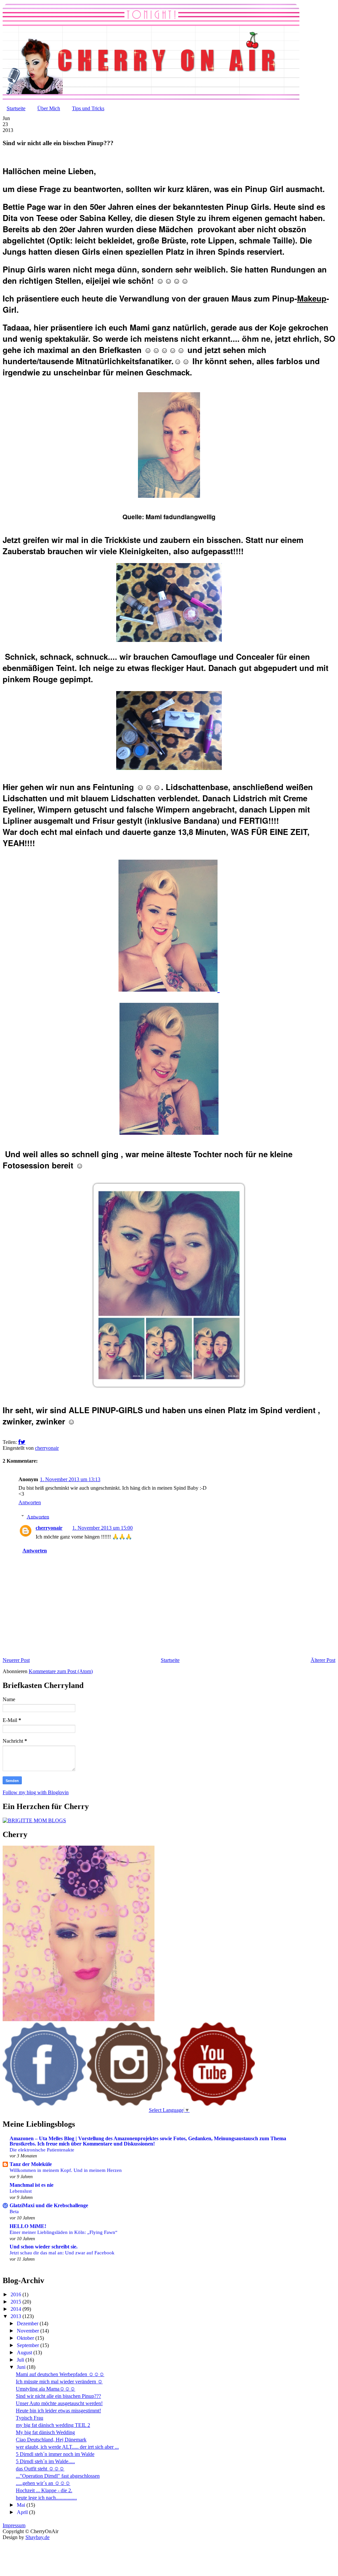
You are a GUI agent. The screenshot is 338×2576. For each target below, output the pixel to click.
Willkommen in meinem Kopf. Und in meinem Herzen (66, 2170)
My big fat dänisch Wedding (45, 2432)
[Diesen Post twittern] (23, 1442)
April (23, 2512)
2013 (17, 2316)
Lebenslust (21, 2191)
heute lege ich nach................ (46, 2498)
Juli (21, 2360)
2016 (17, 2294)
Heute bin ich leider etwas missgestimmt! (58, 2411)
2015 (17, 2302)
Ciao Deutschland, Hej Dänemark (51, 2440)
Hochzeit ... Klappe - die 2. (44, 2490)
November (29, 2331)
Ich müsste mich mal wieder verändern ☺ (59, 2382)
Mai (22, 2505)
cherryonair (49, 1528)
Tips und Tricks (88, 108)
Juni (22, 2367)
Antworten (30, 1502)
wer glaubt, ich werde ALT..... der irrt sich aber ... (67, 2447)
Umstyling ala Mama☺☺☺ (46, 2389)
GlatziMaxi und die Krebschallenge (49, 2205)
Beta (14, 2211)
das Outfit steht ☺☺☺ (40, 2469)
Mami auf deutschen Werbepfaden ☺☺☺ (60, 2374)
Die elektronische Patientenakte (42, 2150)
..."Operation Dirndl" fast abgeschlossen (58, 2476)
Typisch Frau (30, 2418)
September (29, 2345)
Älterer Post (323, 1660)
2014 (17, 2309)
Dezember (28, 2323)
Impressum (14, 2525)
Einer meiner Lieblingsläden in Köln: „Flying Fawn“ (64, 2232)
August (25, 2353)
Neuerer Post (16, 1660)
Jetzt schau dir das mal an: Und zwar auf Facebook (62, 2253)
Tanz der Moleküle (31, 2164)
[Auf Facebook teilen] (19, 1442)
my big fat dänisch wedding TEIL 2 (53, 2425)
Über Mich (49, 108)
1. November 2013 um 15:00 (102, 1528)
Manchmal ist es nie (32, 2185)
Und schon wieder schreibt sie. (44, 2247)
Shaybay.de (37, 2537)
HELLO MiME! (28, 2226)
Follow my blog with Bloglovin (36, 1792)
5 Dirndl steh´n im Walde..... (45, 2461)
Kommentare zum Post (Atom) (61, 1671)
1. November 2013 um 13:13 (70, 1479)
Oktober (26, 2338)
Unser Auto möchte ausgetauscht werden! (59, 2403)
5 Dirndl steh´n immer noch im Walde (55, 2454)
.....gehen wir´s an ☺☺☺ (43, 2483)
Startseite (16, 108)
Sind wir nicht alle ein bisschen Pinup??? (58, 2396)
